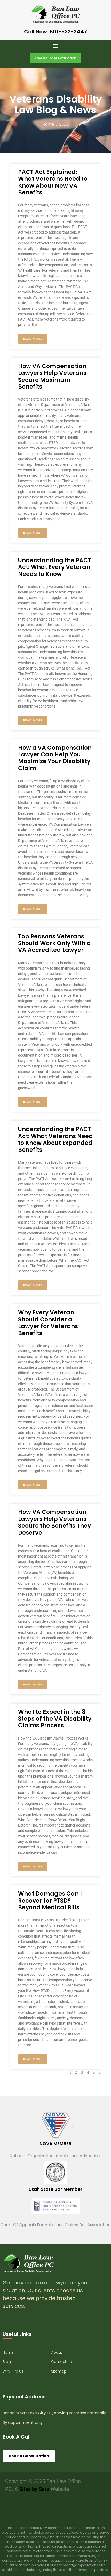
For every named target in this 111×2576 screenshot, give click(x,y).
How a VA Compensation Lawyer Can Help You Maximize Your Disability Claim (55, 758)
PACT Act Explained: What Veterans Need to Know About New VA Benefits (53, 182)
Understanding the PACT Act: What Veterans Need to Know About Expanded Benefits (55, 1139)
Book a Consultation (29, 2456)
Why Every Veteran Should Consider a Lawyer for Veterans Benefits (48, 1323)
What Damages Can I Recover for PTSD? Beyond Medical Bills (50, 1901)
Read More (33, 339)
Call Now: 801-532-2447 (55, 32)
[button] (56, 46)
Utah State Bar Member (55, 2189)
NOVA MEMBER (55, 2144)
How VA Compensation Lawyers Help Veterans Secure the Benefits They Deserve (54, 1522)
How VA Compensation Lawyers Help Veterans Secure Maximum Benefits (52, 376)
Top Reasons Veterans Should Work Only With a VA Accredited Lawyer (54, 943)
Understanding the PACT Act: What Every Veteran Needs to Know (55, 567)
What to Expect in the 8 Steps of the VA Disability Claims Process (55, 1719)
